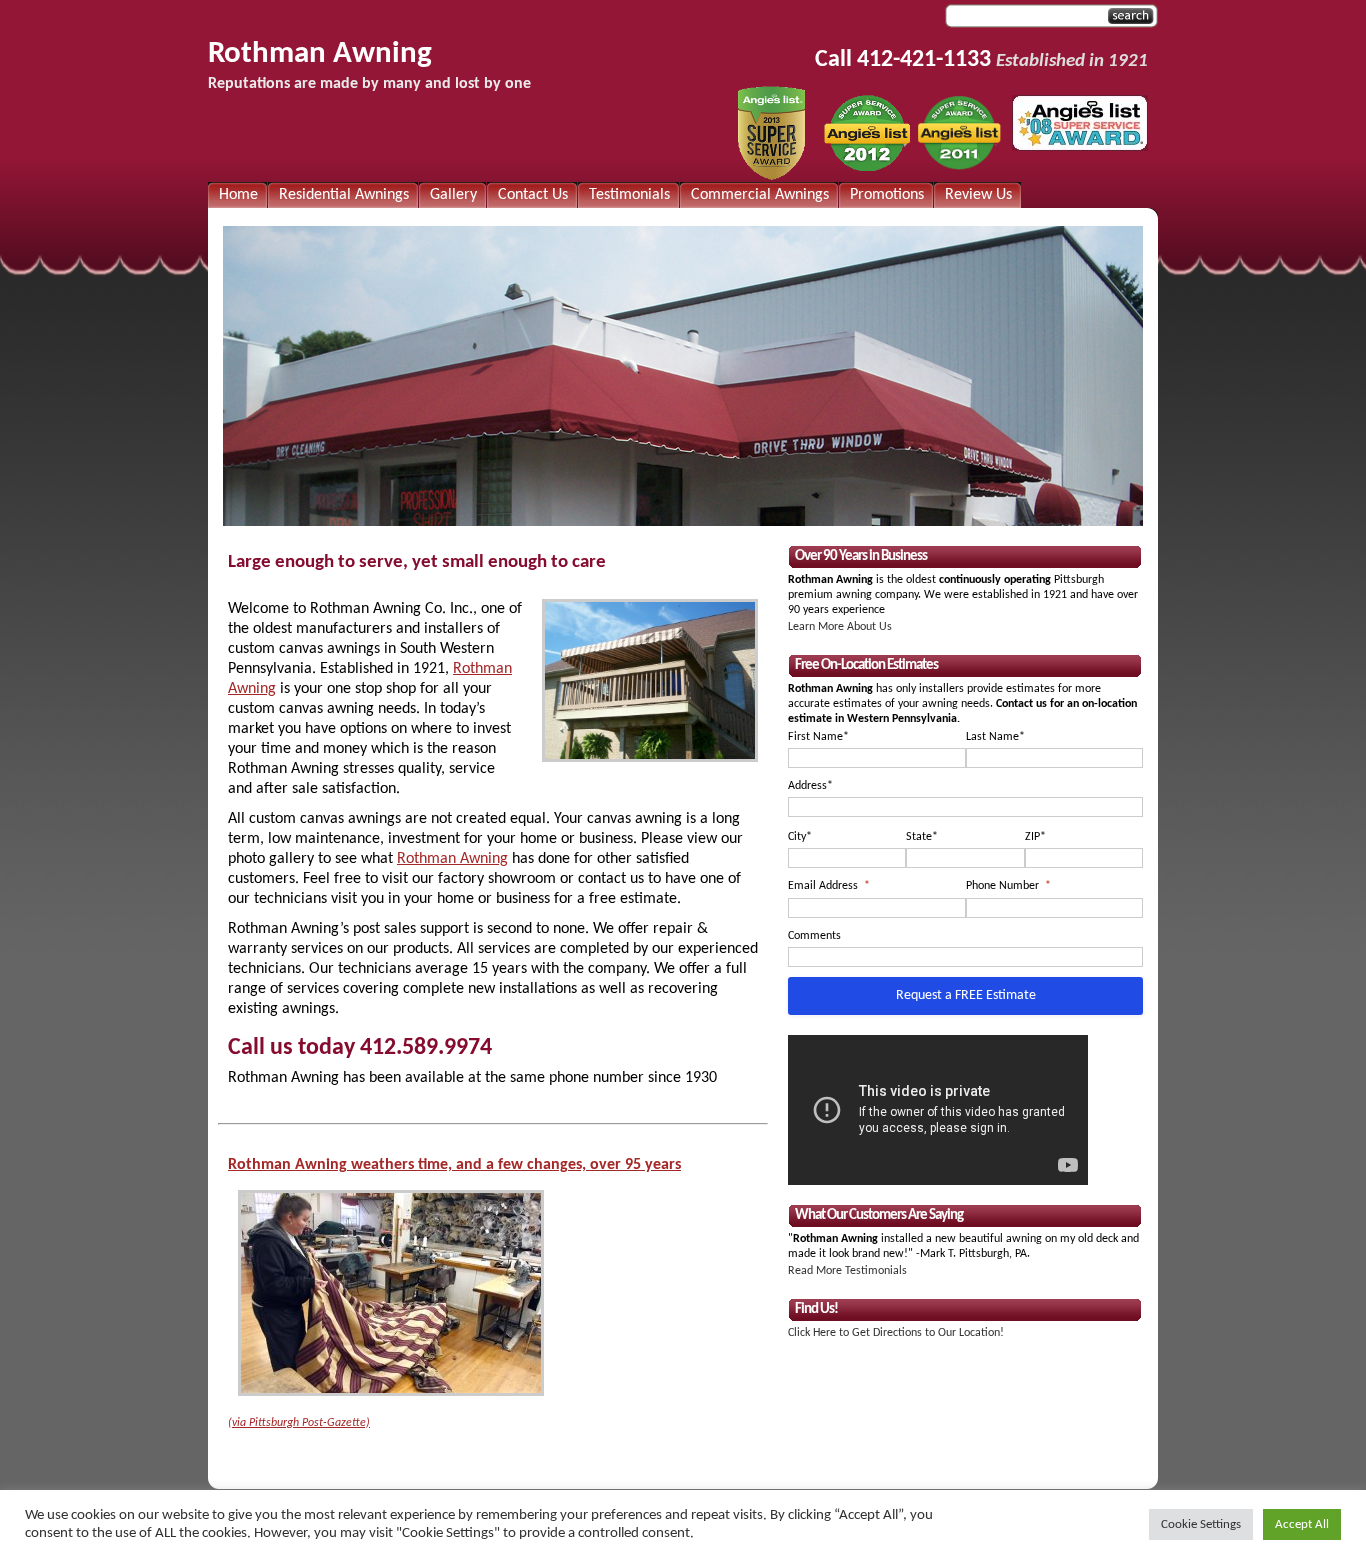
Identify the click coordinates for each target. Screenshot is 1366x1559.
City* (800, 837)
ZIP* (1035, 837)
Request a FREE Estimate (966, 995)
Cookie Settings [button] (1201, 1524)
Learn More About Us (840, 627)
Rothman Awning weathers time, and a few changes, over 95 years (454, 1165)
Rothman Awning (320, 54)
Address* (810, 786)
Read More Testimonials (847, 1271)
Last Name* (995, 737)
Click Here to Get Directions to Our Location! (896, 1333)
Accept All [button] (1302, 1524)
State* (922, 837)
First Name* (818, 737)
